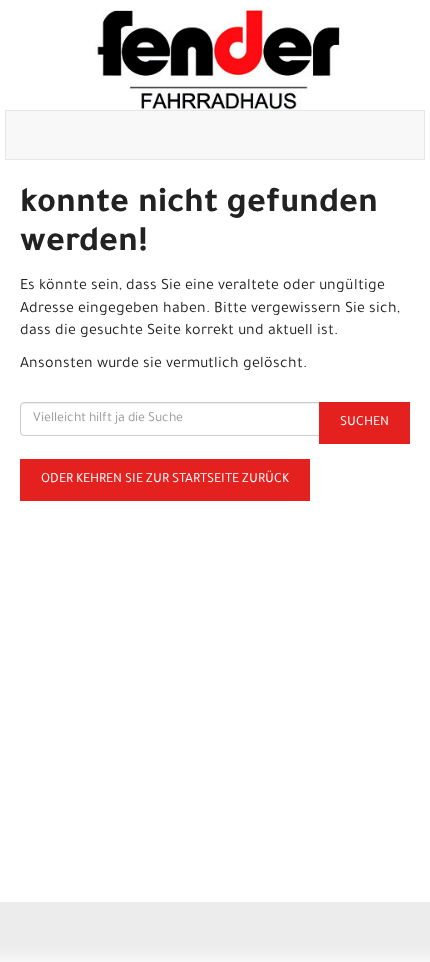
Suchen (364, 423)
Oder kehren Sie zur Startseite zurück (165, 480)
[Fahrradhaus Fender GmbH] (219, 60)
